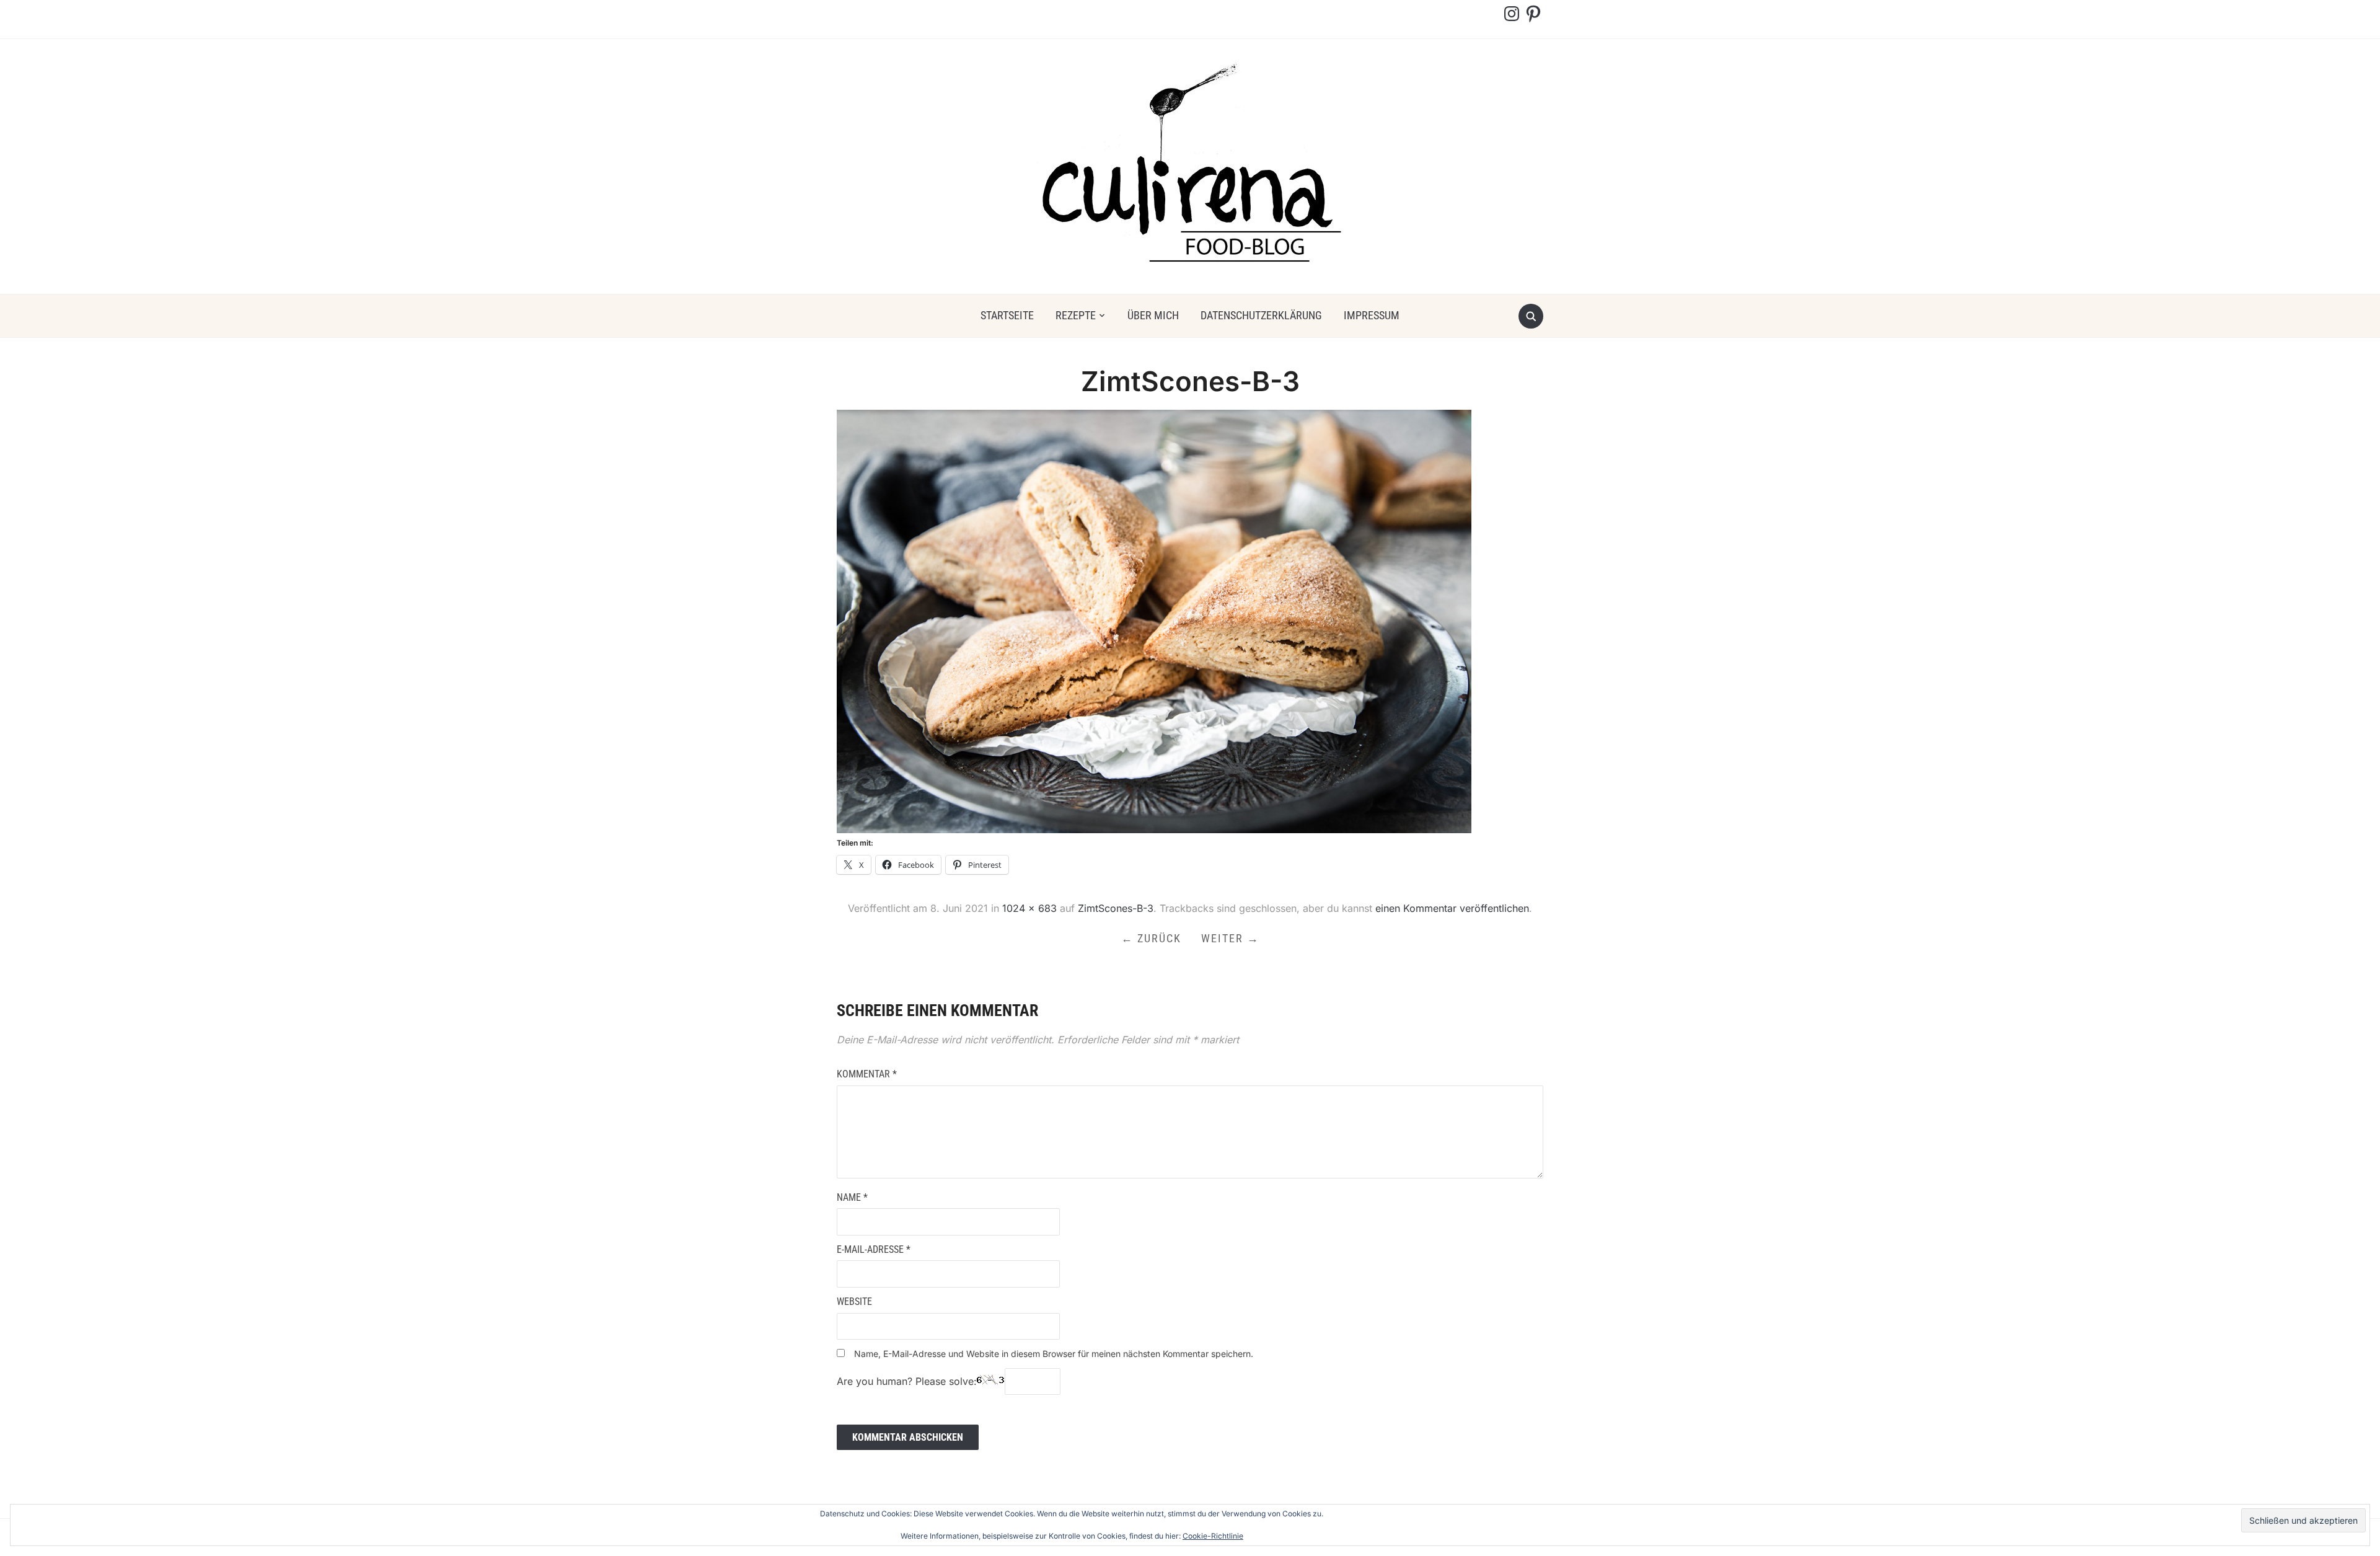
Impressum (1372, 315)
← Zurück (1151, 938)
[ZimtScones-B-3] (1154, 621)
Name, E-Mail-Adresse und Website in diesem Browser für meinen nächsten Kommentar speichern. (1054, 1354)
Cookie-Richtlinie (1213, 1536)
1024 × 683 (1029, 908)
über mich (1153, 315)
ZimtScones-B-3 (1116, 908)
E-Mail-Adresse (874, 1249)
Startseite (1007, 315)
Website (854, 1302)
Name (852, 1197)
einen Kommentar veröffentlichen (1452, 908)
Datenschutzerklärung (1261, 315)
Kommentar (867, 1074)
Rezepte (1076, 315)
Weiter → (1230, 938)
